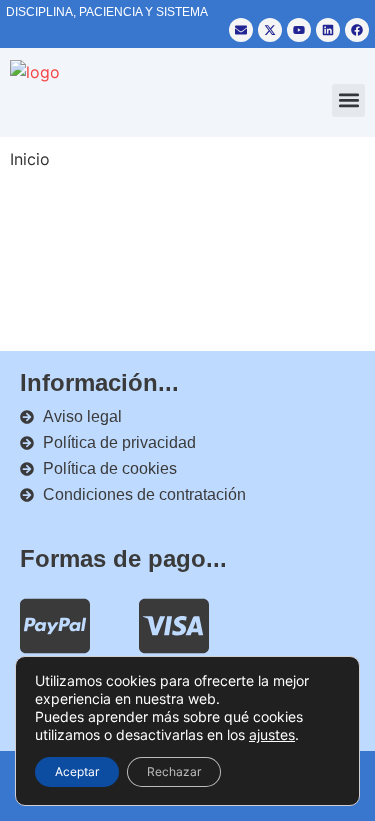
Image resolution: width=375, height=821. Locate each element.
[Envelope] (241, 30)
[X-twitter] (270, 30)
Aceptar (77, 771)
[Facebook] (357, 30)
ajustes (272, 734)
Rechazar (174, 771)
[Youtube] (299, 30)
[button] (348, 100)
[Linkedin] (328, 30)
